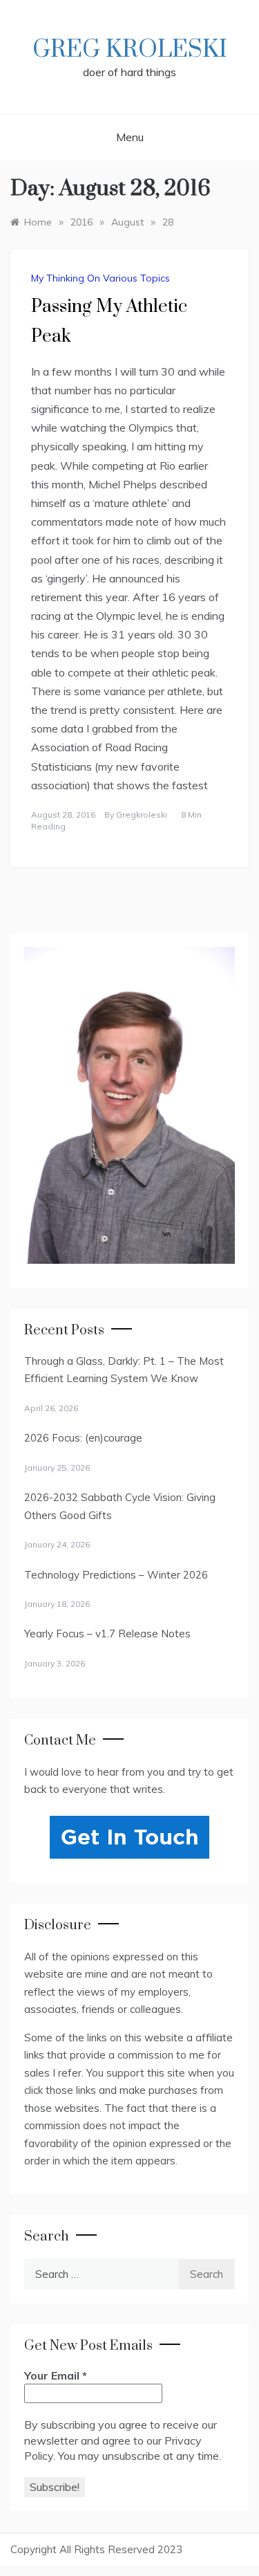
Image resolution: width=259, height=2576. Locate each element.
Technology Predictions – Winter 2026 (116, 1575)
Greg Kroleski (130, 50)
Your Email (56, 2375)
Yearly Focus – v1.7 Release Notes (107, 1634)
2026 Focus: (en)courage (83, 1438)
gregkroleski (142, 815)
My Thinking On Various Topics (100, 278)
